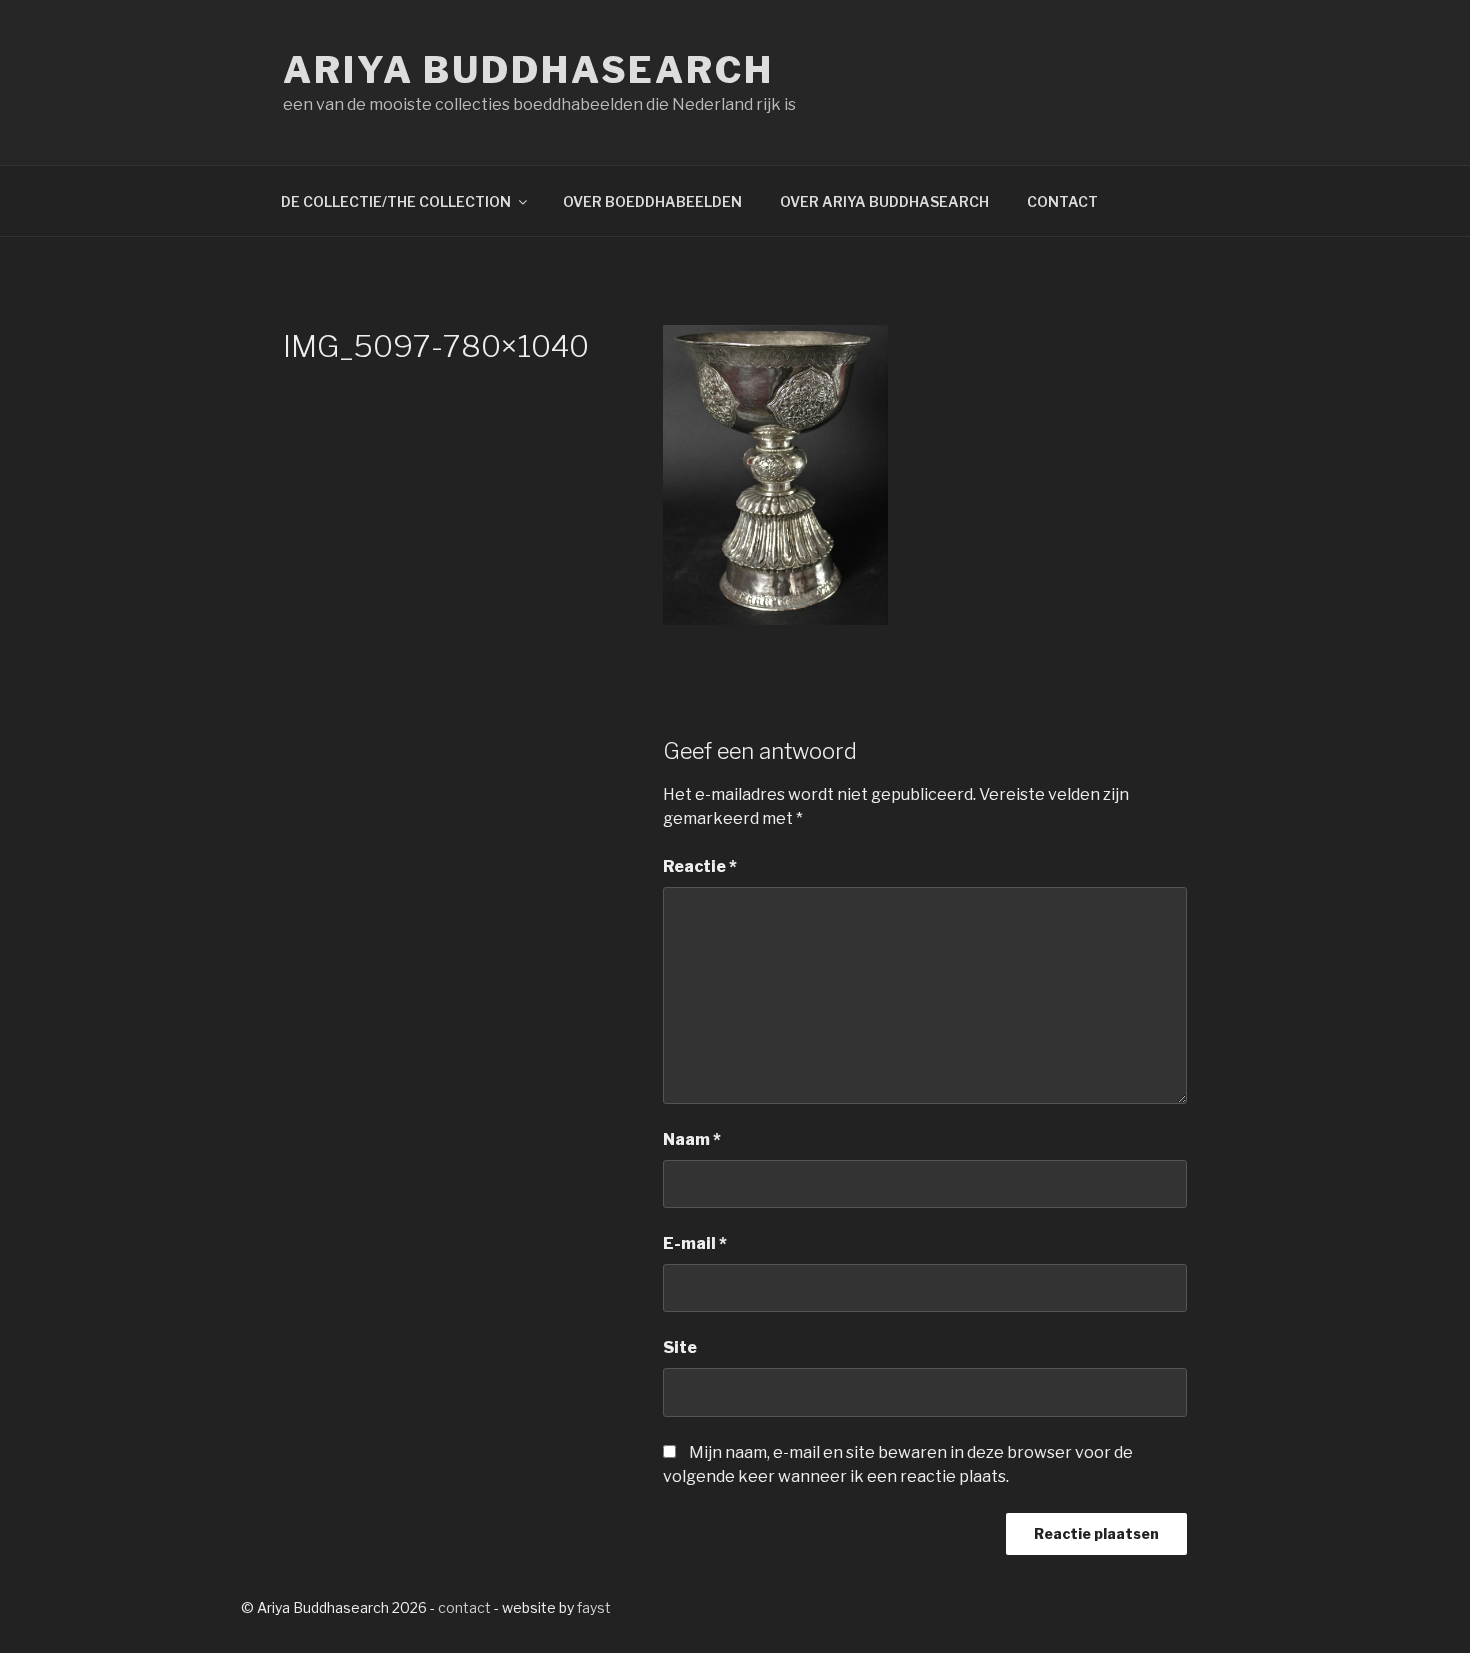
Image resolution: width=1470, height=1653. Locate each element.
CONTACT (1062, 201)
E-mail (695, 1243)
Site (680, 1347)
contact (464, 1607)
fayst (594, 1607)
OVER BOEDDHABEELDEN (652, 201)
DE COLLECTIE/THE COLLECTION (396, 201)
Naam (692, 1139)
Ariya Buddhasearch (528, 70)
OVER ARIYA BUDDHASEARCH (884, 201)
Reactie (700, 866)
